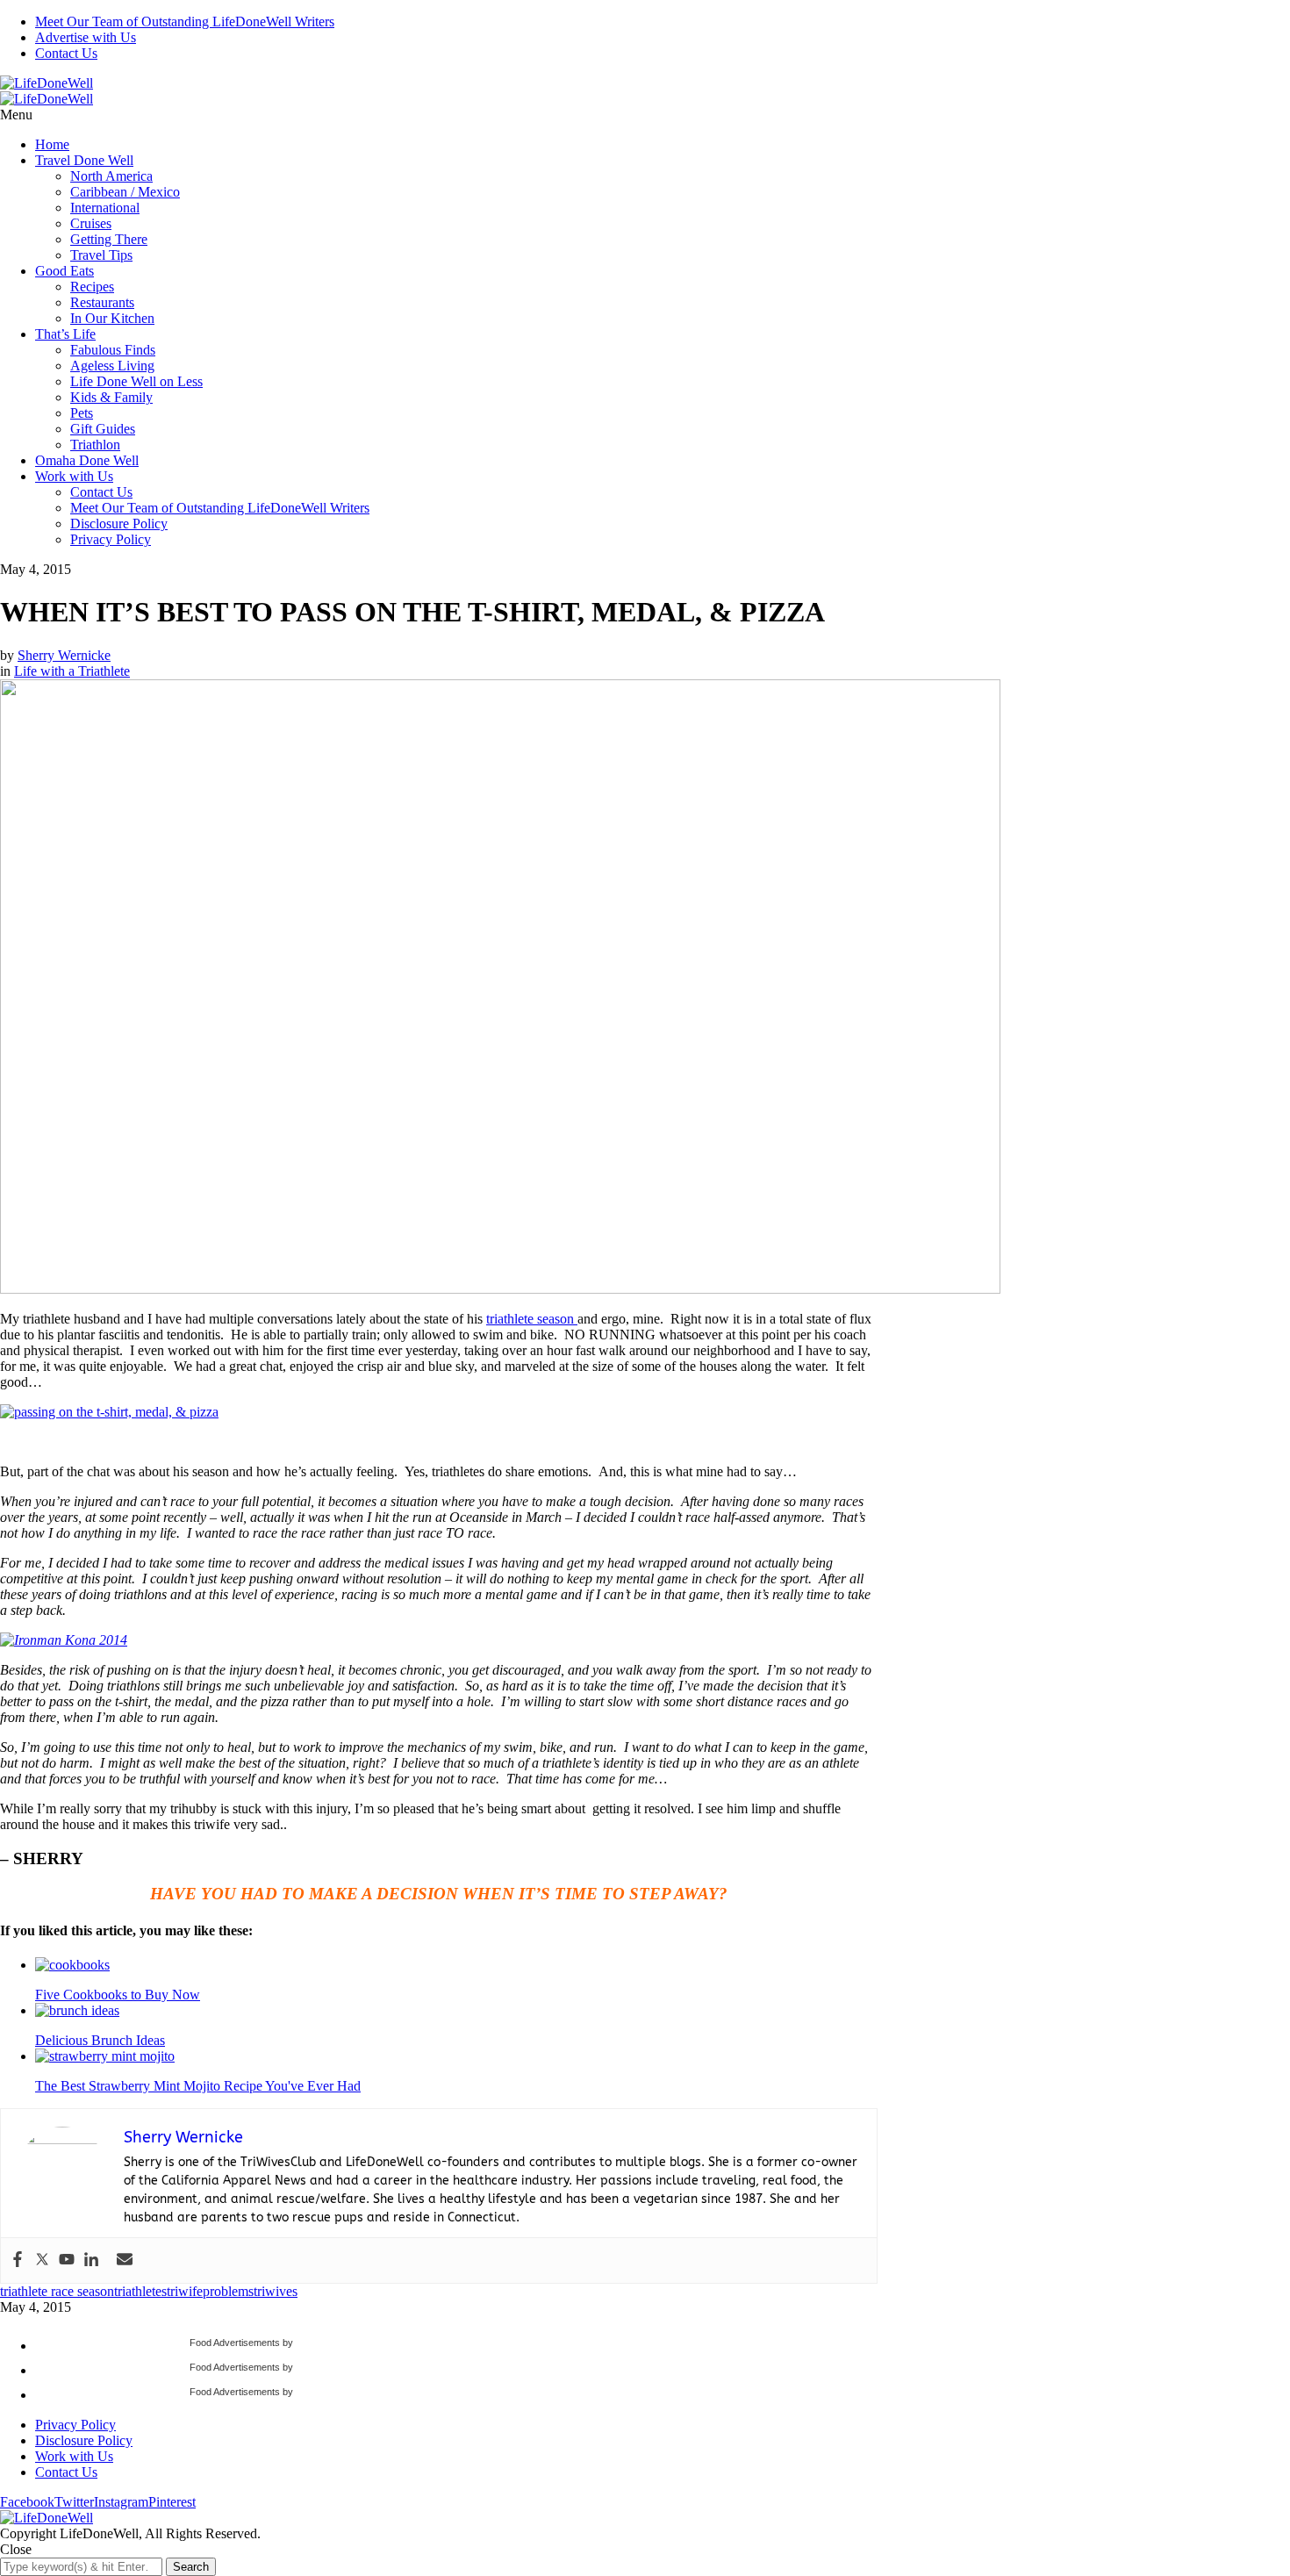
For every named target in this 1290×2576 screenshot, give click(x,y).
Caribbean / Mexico (125, 192)
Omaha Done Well (87, 460)
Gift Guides (103, 429)
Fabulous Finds (113, 350)
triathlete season (532, 1319)
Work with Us (74, 476)
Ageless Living (112, 366)
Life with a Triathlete (72, 671)
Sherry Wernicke (64, 655)
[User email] (125, 2260)
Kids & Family (111, 397)
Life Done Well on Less (136, 381)
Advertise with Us (86, 37)
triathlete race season (57, 2291)
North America (111, 176)
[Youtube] (67, 2260)
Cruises (91, 223)
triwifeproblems (210, 2291)
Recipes (92, 287)
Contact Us (66, 53)
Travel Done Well (84, 160)
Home (52, 144)
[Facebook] (18, 2260)
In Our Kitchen (112, 318)
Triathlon (95, 445)
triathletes (140, 2291)
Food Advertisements (235, 2343)
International (105, 208)
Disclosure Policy (119, 524)
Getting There (109, 239)
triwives (276, 2291)
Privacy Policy (111, 539)
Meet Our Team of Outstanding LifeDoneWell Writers (185, 22)
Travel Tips (101, 255)
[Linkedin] (91, 2260)
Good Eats (64, 271)
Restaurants (102, 302)
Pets (82, 413)
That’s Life (65, 334)
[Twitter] (42, 2260)
